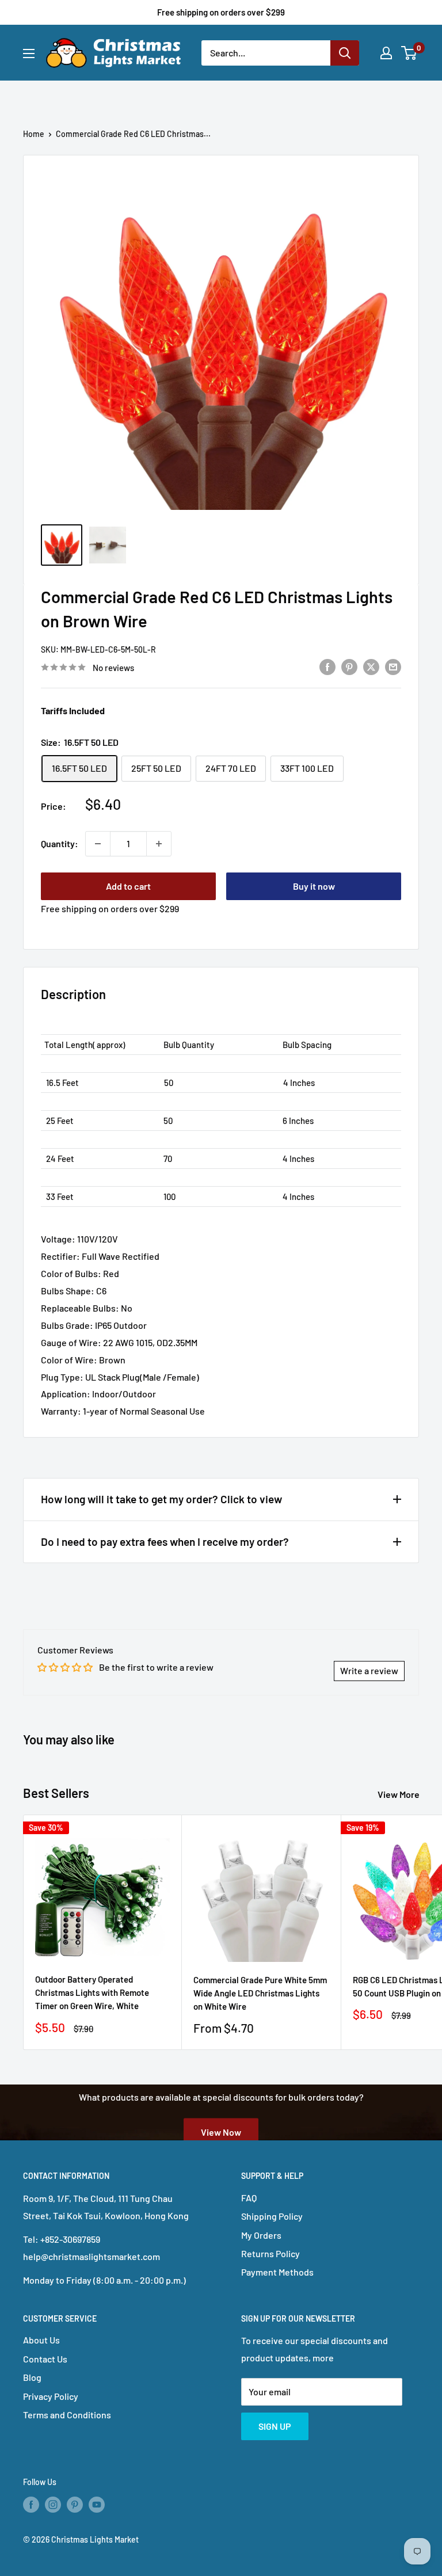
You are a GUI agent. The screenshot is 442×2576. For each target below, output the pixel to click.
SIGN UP (275, 2426)
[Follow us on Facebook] (31, 2505)
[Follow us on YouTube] (97, 2505)
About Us (41, 2340)
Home (34, 134)
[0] (409, 53)
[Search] (345, 53)
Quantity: (60, 843)
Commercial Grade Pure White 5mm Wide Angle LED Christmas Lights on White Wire (260, 1993)
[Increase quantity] (159, 844)
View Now (221, 2131)
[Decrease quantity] (98, 844)
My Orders (261, 2235)
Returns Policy (270, 2253)
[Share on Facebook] (327, 666)
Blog (32, 2377)
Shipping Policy (272, 2216)
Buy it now (314, 886)
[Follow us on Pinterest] (75, 2505)
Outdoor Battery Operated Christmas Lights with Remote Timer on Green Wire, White (92, 1993)
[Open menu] (29, 54)
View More (399, 1794)
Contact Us (45, 2359)
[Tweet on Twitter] (371, 666)
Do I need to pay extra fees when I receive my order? (165, 1542)
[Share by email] (393, 666)
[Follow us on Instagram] (53, 2505)
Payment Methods (277, 2272)
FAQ (249, 2198)
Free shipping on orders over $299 (221, 12)
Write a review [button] (369, 1670)
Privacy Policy (51, 2396)
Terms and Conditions (67, 2415)
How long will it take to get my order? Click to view (161, 1499)
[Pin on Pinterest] (349, 666)
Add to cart (128, 886)
